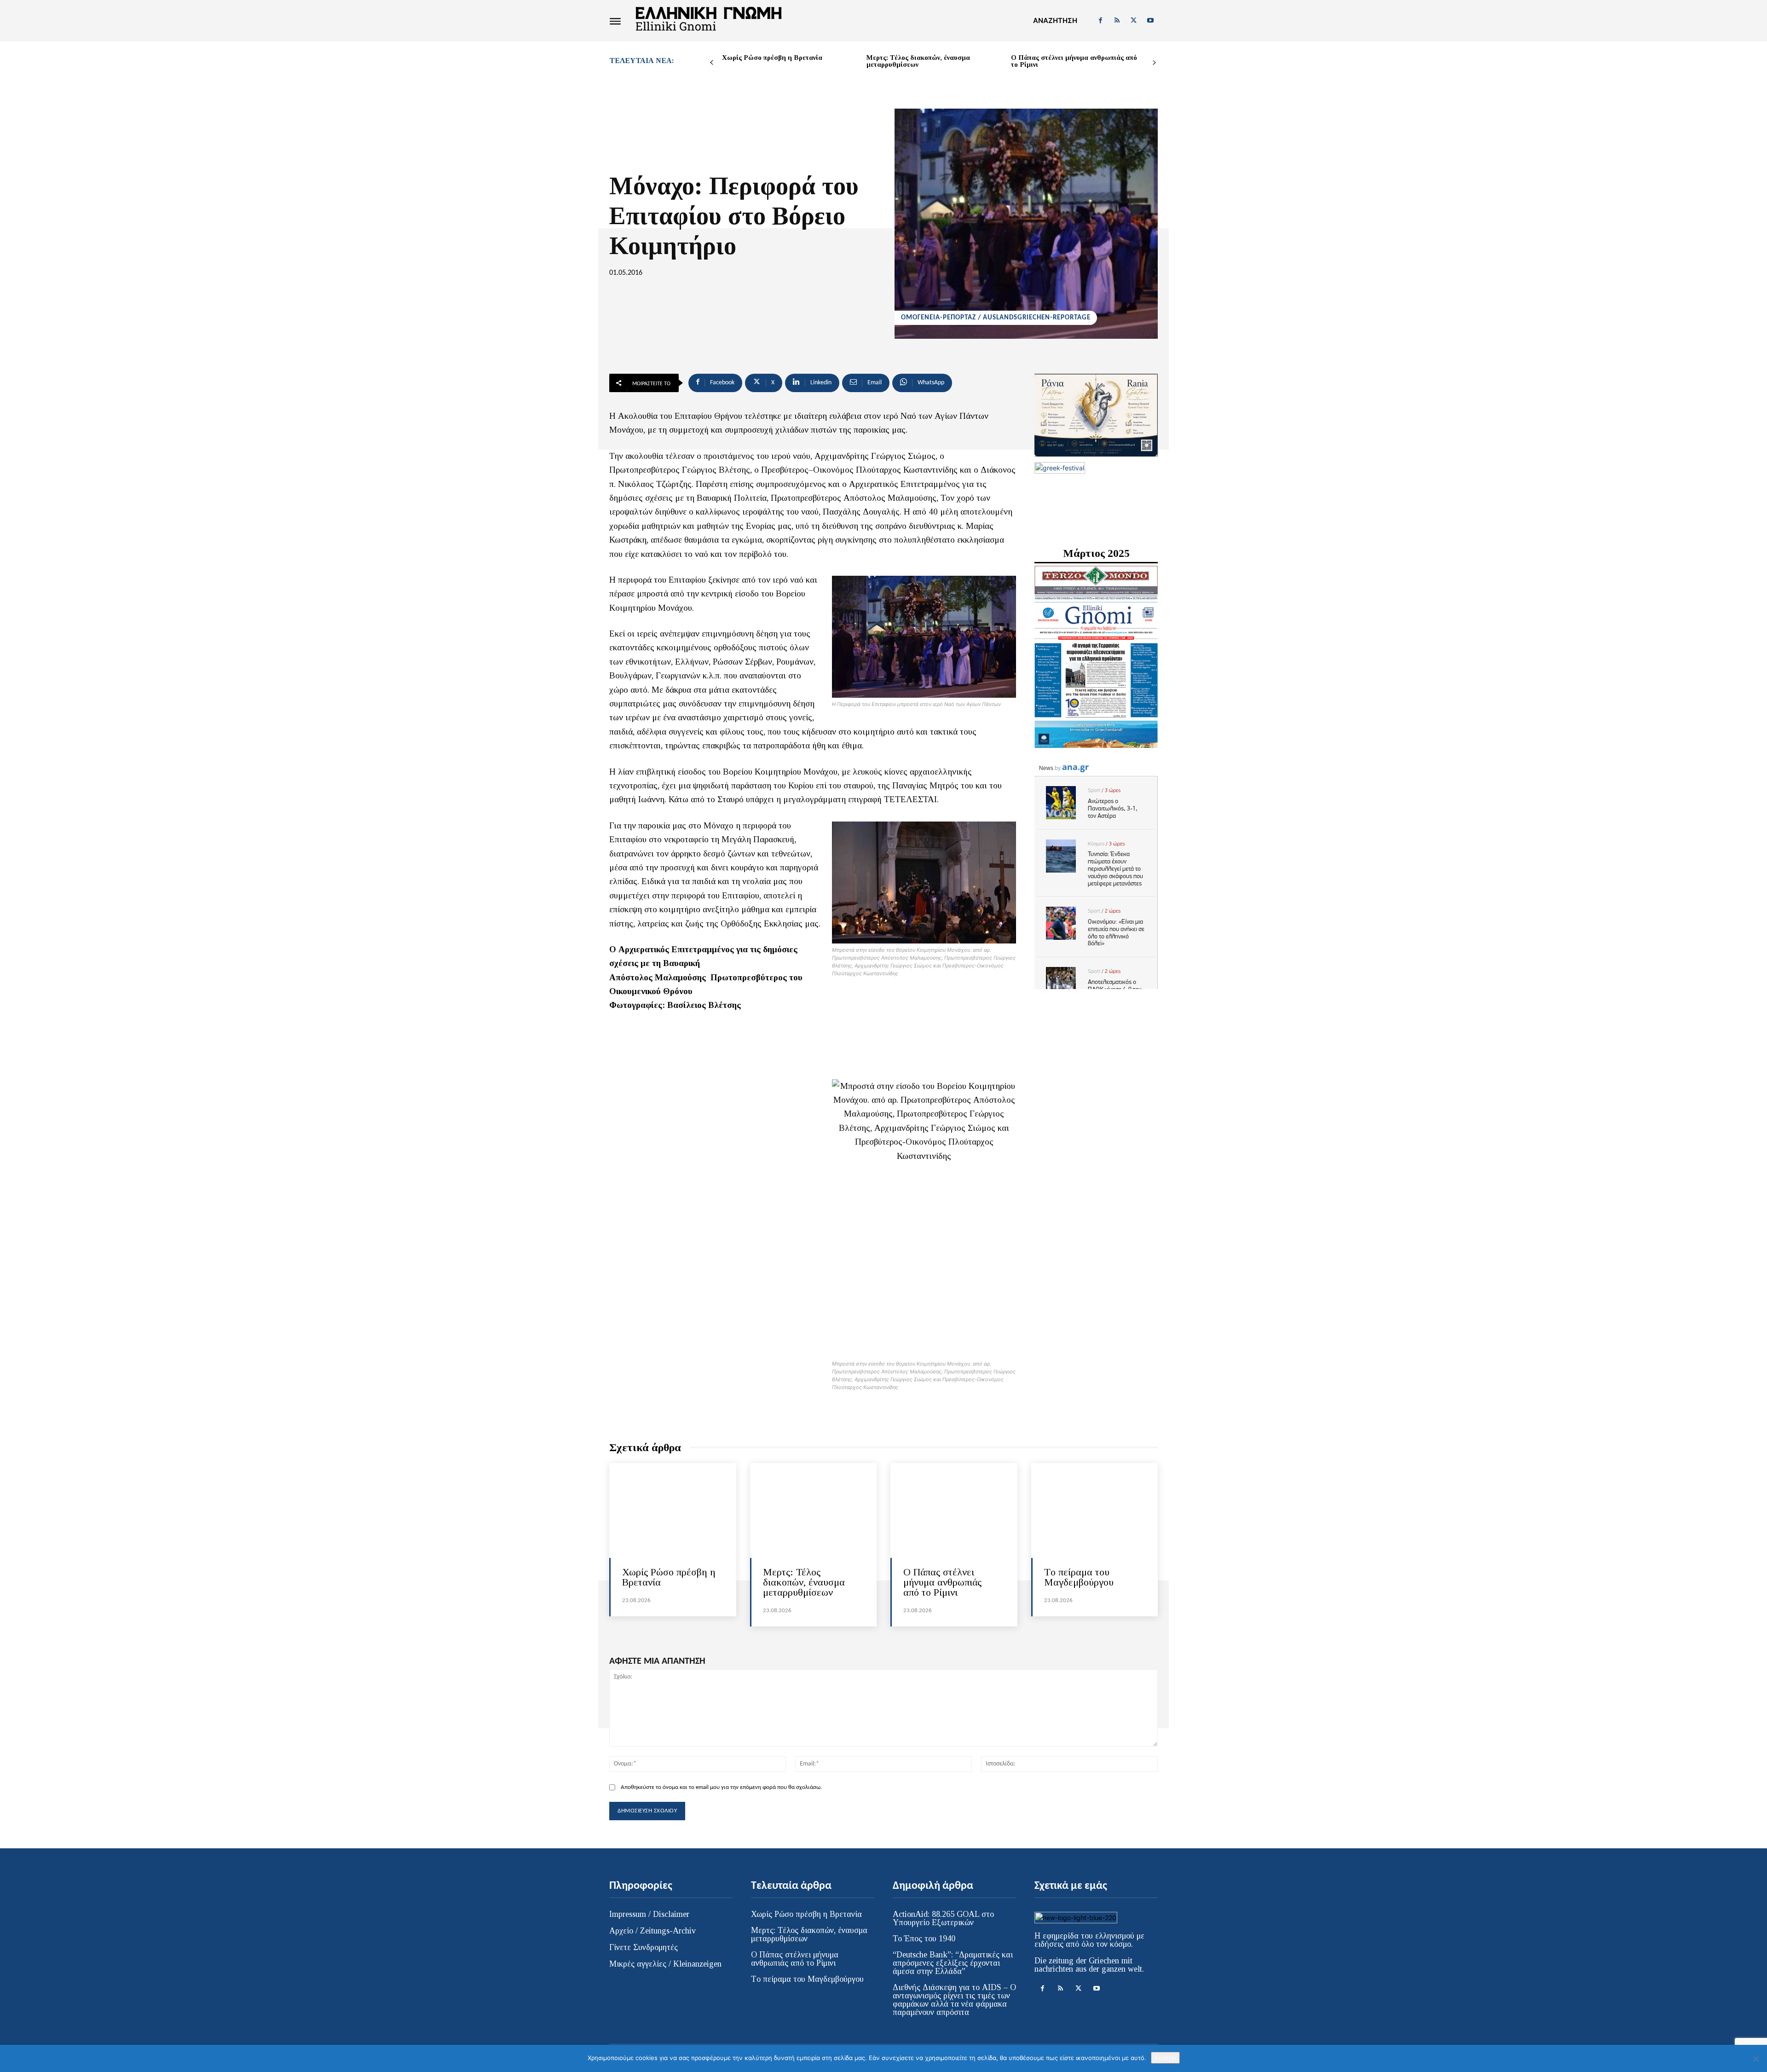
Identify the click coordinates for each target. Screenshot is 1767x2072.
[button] (1055, 21)
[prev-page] (712, 63)
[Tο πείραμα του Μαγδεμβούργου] (1095, 1511)
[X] (1134, 21)
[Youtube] (1150, 21)
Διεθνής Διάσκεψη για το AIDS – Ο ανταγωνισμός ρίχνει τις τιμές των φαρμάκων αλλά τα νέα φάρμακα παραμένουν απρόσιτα (954, 2000)
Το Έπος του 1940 (924, 1939)
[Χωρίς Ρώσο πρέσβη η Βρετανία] (673, 1511)
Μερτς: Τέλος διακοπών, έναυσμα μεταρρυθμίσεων (918, 61)
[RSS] (1117, 21)
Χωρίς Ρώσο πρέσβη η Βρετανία (772, 58)
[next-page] (1154, 63)
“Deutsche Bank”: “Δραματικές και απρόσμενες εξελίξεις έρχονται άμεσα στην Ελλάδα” (953, 1963)
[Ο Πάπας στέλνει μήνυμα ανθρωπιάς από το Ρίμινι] (954, 1511)
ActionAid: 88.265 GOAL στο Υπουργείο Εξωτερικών (943, 1918)
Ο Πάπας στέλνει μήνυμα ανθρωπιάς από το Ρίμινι (1074, 61)
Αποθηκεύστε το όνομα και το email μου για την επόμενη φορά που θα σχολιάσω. (721, 1787)
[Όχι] (1755, 2059)
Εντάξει (1165, 2058)
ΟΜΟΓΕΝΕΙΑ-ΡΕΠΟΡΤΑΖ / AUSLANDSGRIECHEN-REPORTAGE (996, 318)
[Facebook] (1100, 21)
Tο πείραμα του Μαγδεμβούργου (1079, 1577)
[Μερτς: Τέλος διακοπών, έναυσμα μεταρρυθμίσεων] (814, 1511)
